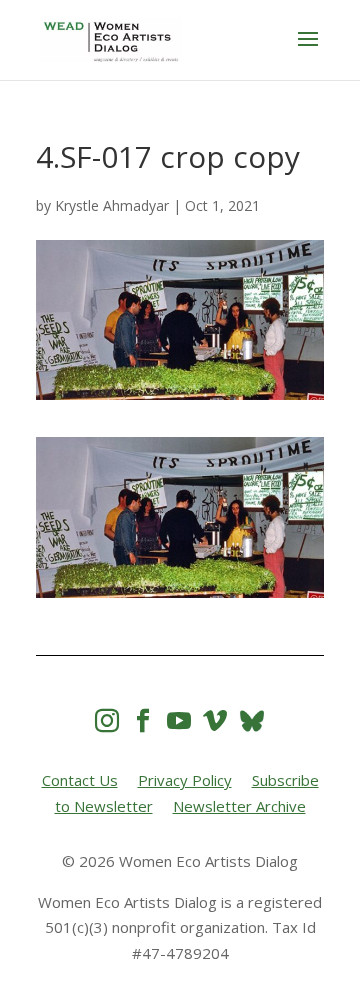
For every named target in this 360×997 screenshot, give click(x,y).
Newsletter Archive (239, 806)
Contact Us (80, 780)
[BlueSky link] (252, 720)
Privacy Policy (185, 780)
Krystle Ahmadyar (112, 205)
